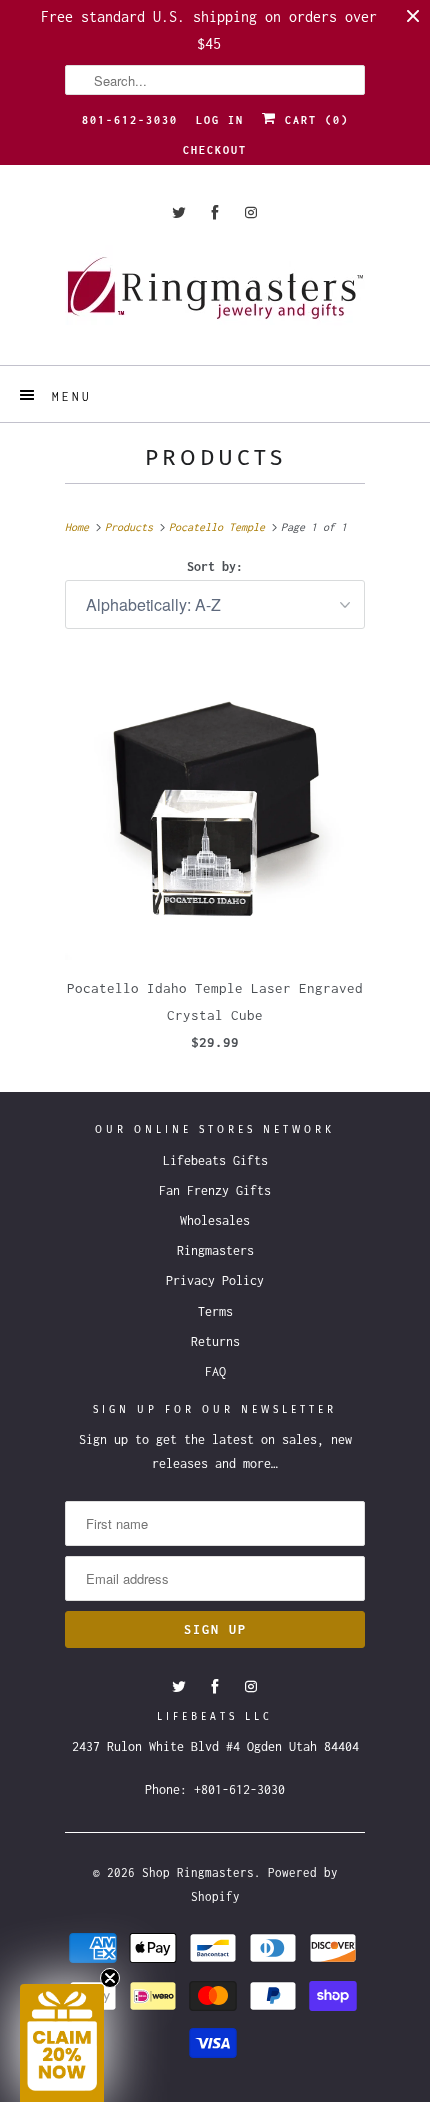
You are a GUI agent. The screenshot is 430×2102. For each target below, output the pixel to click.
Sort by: (215, 566)
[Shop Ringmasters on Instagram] (251, 212)
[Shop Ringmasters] (215, 297)
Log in (220, 120)
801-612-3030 (130, 120)
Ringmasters (215, 1250)
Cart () (313, 120)
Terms (215, 1311)
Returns (215, 1341)
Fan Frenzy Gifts (215, 1190)
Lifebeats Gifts (215, 1160)
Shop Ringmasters (198, 1872)
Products (215, 457)
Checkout (215, 150)
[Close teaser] (110, 1978)
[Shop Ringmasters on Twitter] (179, 212)
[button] (62, 2043)
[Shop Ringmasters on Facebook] (215, 212)
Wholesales (215, 1220)
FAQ (215, 1371)
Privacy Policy (215, 1280)
